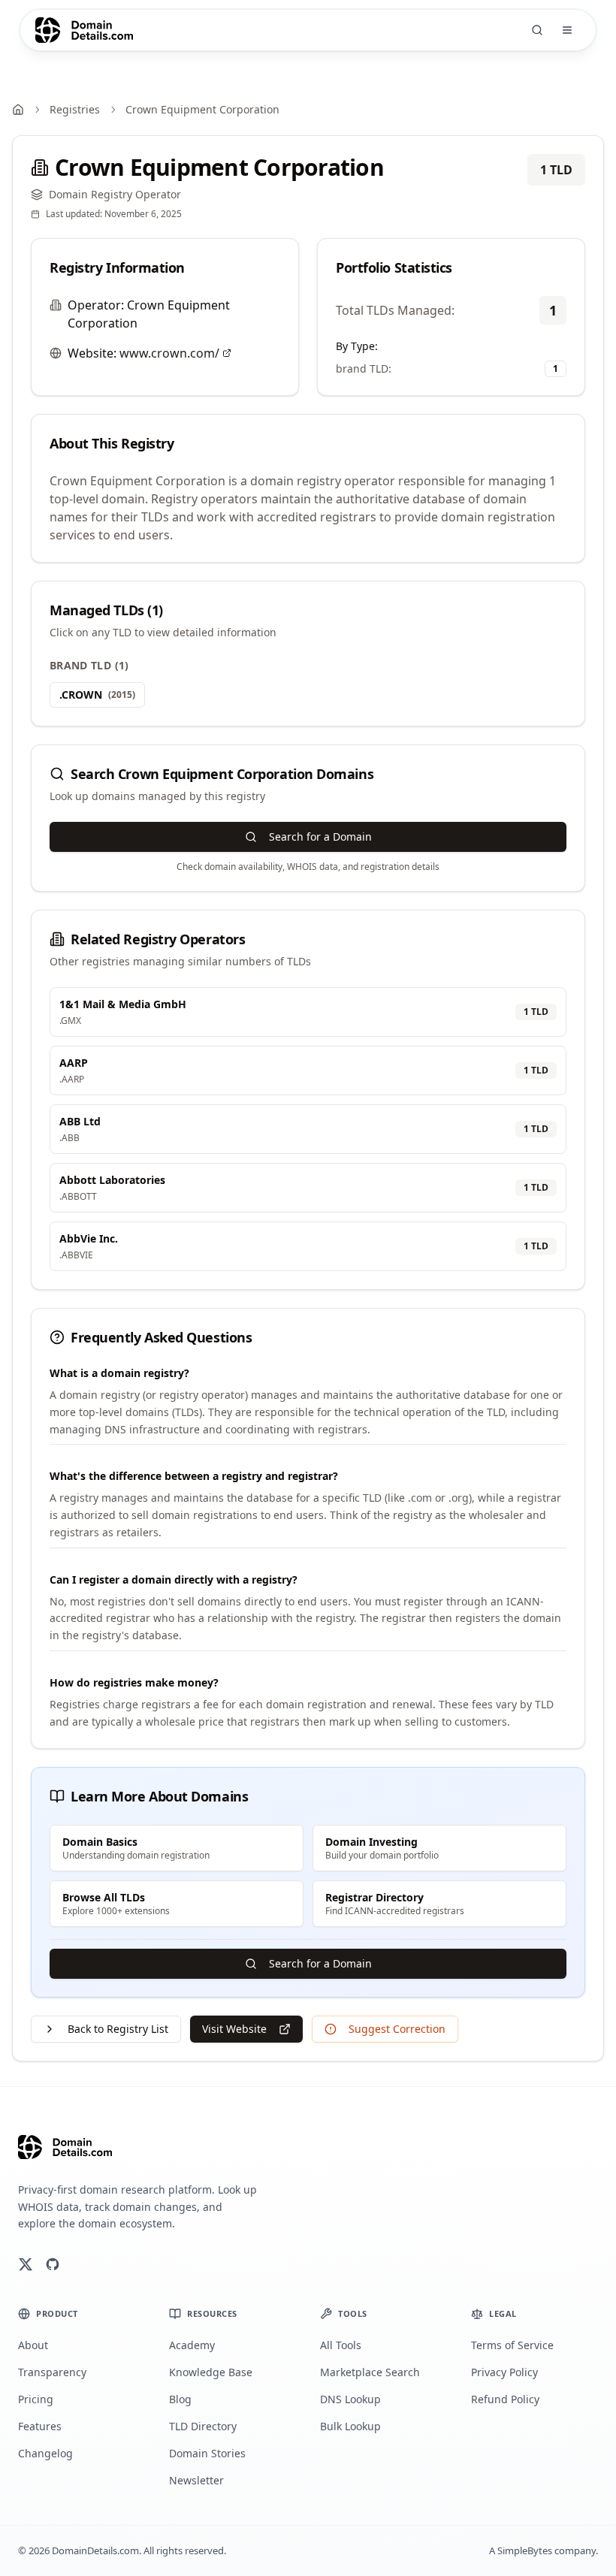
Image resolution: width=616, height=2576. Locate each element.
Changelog (45, 2453)
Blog (180, 2399)
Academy (192, 2345)
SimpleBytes (525, 2550)
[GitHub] (53, 2264)
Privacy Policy (504, 2372)
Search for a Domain (320, 837)
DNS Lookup (350, 2399)
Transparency (52, 2372)
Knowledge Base (211, 2372)
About (33, 2345)
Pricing (36, 2399)
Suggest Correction (397, 2029)
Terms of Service (512, 2345)
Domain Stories (207, 2453)
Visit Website (234, 2029)
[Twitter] (26, 2264)
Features (40, 2426)
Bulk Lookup (350, 2426)
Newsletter (196, 2480)
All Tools (341, 2345)
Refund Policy (505, 2399)
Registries (75, 109)
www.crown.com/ (169, 353)
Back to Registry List (118, 2029)
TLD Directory (203, 2426)
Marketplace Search (370, 2372)
